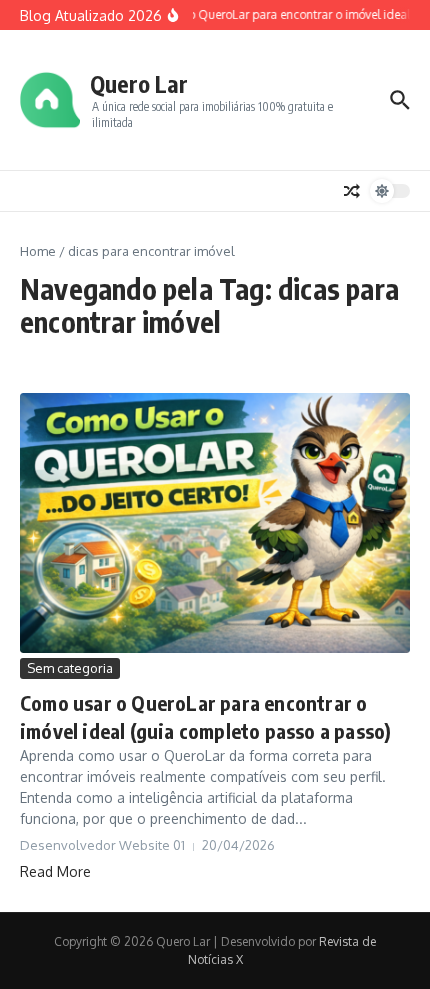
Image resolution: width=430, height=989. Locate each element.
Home (38, 251)
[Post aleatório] (352, 191)
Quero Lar (139, 83)
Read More (55, 871)
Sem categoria (70, 668)
